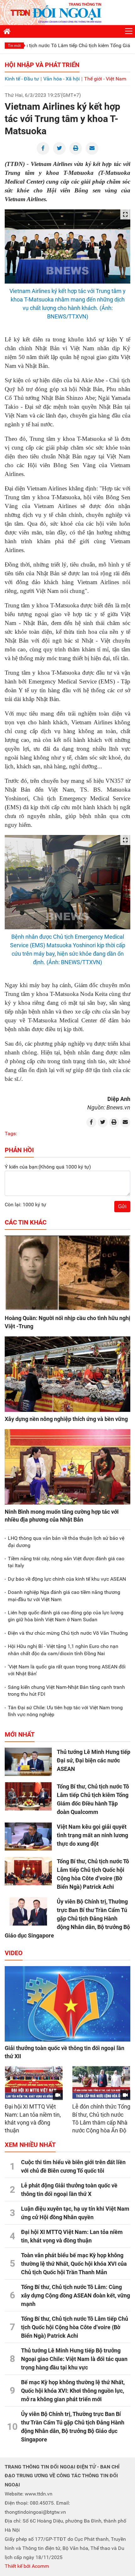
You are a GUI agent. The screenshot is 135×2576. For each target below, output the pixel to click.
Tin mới (14, 46)
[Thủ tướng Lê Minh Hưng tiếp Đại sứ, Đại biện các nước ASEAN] (28, 1762)
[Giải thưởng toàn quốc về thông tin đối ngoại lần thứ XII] (67, 2004)
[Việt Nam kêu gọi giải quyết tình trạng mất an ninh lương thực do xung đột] (28, 1837)
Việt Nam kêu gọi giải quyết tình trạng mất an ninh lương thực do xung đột (92, 1835)
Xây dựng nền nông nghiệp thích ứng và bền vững (66, 1419)
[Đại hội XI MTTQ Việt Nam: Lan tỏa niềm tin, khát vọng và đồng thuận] (34, 2083)
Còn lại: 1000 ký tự (25, 1205)
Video (14, 1953)
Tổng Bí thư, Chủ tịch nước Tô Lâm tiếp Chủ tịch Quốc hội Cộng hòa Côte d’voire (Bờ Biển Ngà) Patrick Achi (75, 2327)
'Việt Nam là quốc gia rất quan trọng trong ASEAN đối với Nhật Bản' (67, 1670)
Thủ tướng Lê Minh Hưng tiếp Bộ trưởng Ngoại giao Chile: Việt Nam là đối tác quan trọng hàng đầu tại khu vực (74, 2359)
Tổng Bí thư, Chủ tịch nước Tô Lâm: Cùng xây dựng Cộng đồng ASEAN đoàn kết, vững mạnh (76, 2295)
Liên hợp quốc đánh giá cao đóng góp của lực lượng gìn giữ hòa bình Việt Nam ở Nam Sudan (66, 1616)
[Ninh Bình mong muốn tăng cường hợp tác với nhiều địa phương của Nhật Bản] (67, 1467)
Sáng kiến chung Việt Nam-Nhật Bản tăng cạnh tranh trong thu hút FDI (66, 1691)
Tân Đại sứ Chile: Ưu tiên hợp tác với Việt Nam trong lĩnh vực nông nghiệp (65, 1711)
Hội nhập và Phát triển (42, 65)
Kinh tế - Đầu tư (22, 79)
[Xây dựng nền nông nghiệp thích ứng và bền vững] (67, 1374)
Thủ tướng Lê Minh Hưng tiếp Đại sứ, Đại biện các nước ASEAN (94, 1760)
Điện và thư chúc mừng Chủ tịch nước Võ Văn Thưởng (68, 1633)
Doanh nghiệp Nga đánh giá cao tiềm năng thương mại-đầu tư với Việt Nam (64, 1596)
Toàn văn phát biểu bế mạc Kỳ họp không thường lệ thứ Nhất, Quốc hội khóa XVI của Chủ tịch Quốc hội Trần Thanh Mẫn (74, 2264)
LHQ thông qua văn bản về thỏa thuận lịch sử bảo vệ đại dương (66, 1542)
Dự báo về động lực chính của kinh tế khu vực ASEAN (67, 1579)
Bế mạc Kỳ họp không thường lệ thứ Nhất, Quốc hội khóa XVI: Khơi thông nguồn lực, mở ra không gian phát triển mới (73, 2391)
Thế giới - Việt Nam (105, 79)
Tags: (11, 1133)
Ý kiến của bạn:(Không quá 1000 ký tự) (48, 1167)
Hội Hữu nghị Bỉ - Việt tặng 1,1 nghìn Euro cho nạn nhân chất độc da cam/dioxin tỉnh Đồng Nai (63, 1650)
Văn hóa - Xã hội (62, 79)
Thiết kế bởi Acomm (27, 2566)
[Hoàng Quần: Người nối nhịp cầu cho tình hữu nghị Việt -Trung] (67, 1273)
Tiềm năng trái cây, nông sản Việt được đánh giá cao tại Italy (66, 1562)
